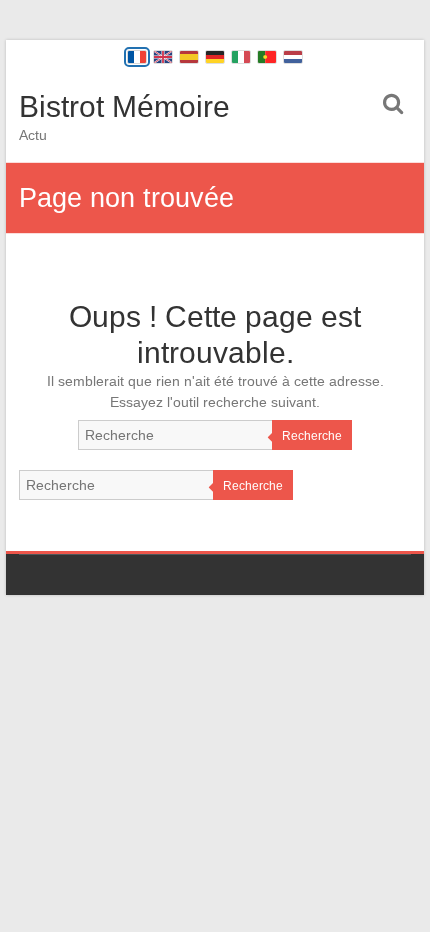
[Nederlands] (293, 57)
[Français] (137, 57)
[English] (163, 57)
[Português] (267, 57)
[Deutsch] (215, 57)
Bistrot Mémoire (124, 106)
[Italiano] (241, 57)
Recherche (312, 436)
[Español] (189, 57)
